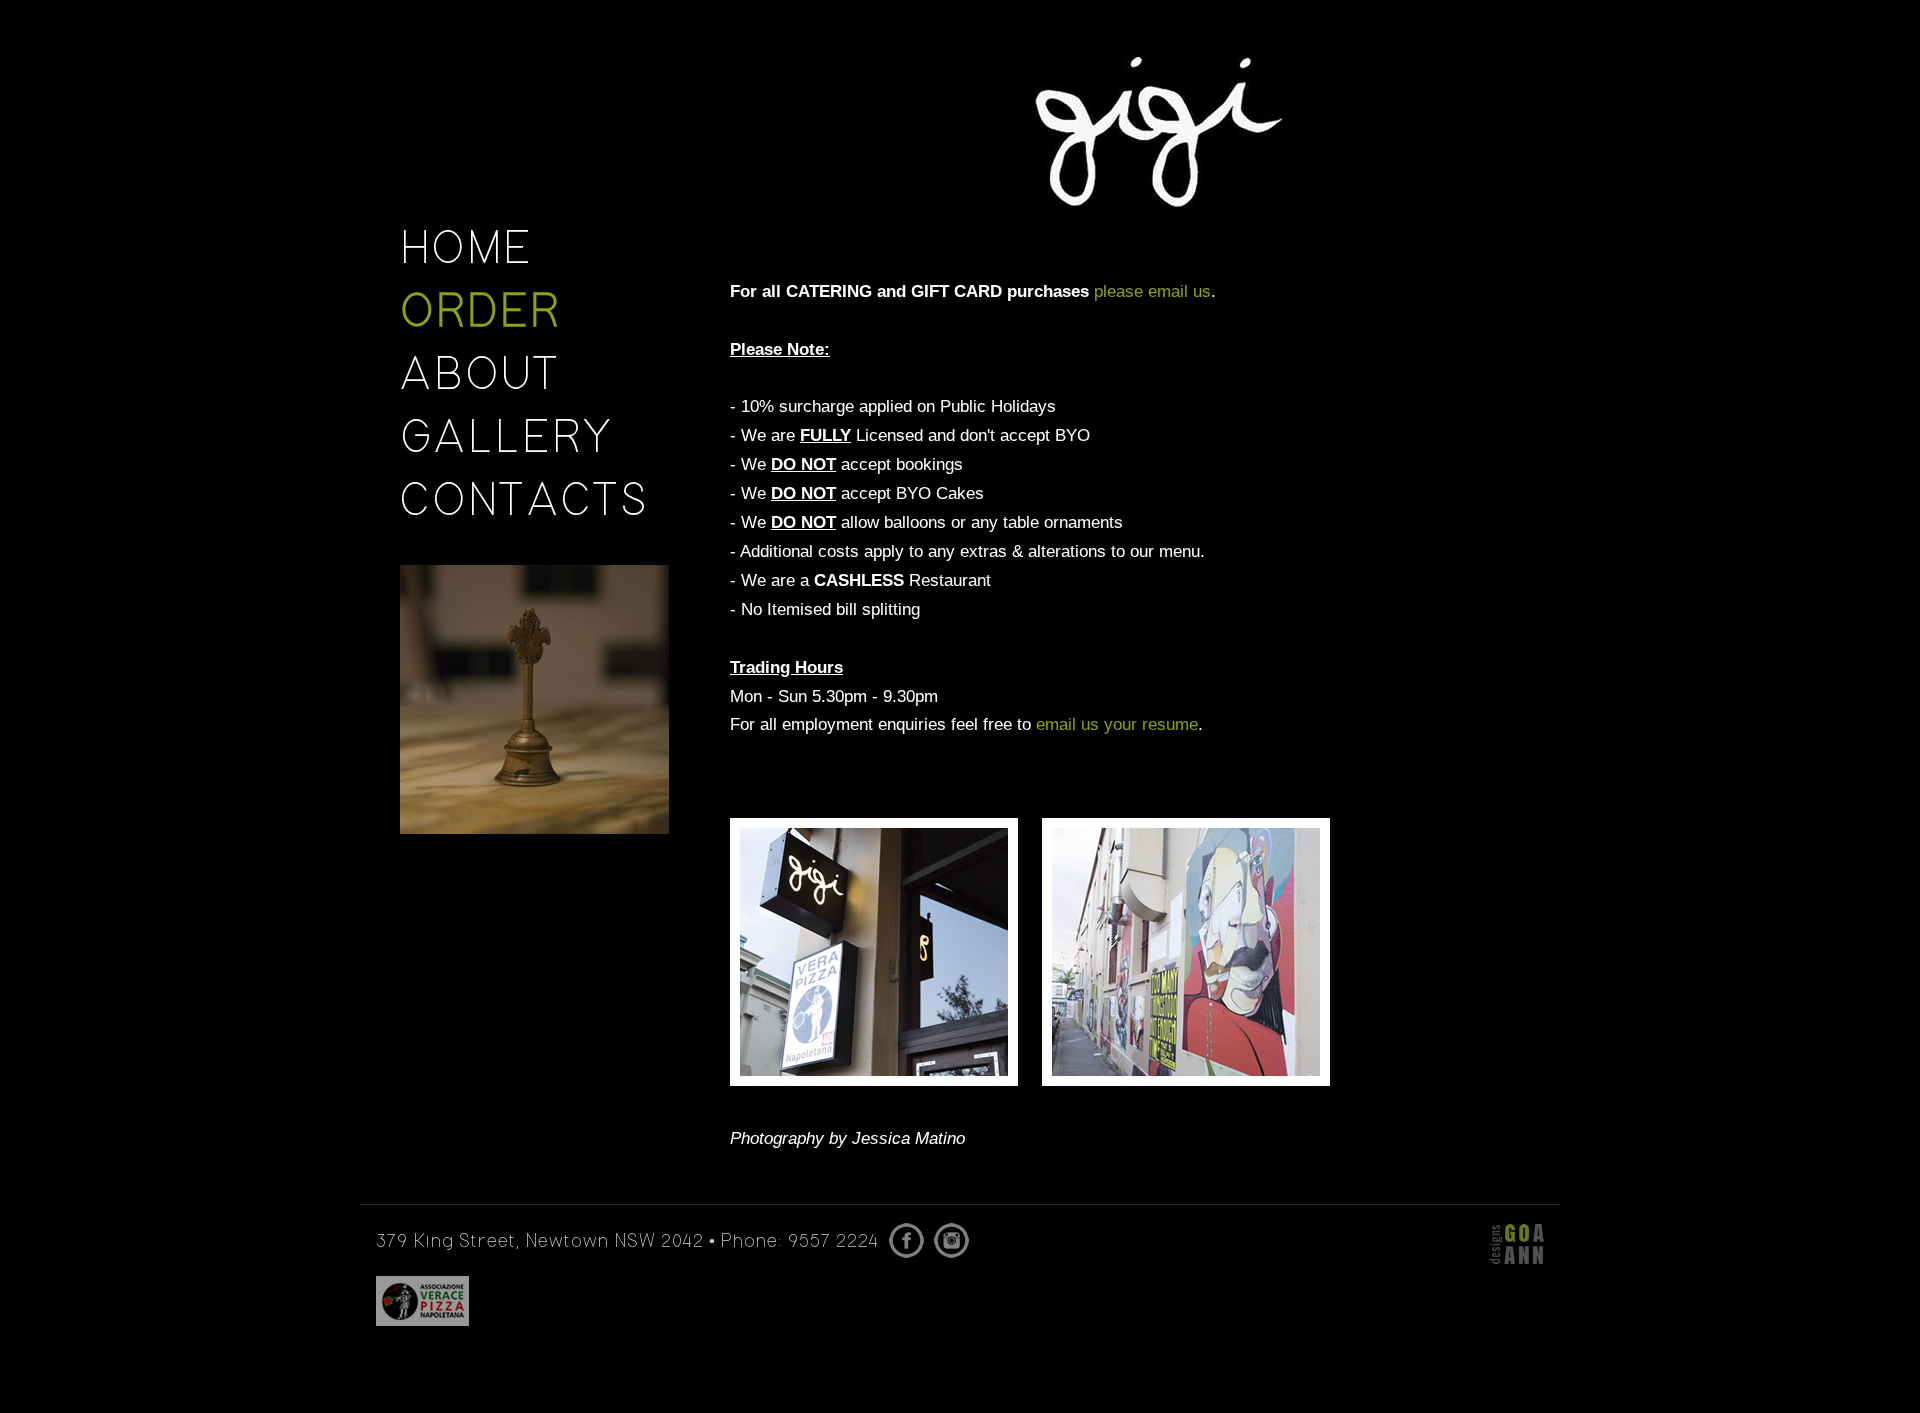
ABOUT (480, 377)
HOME (466, 251)
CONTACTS (524, 503)
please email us (1152, 291)
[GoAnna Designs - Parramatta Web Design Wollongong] (1516, 1244)
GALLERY (507, 440)
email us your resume (1117, 724)
